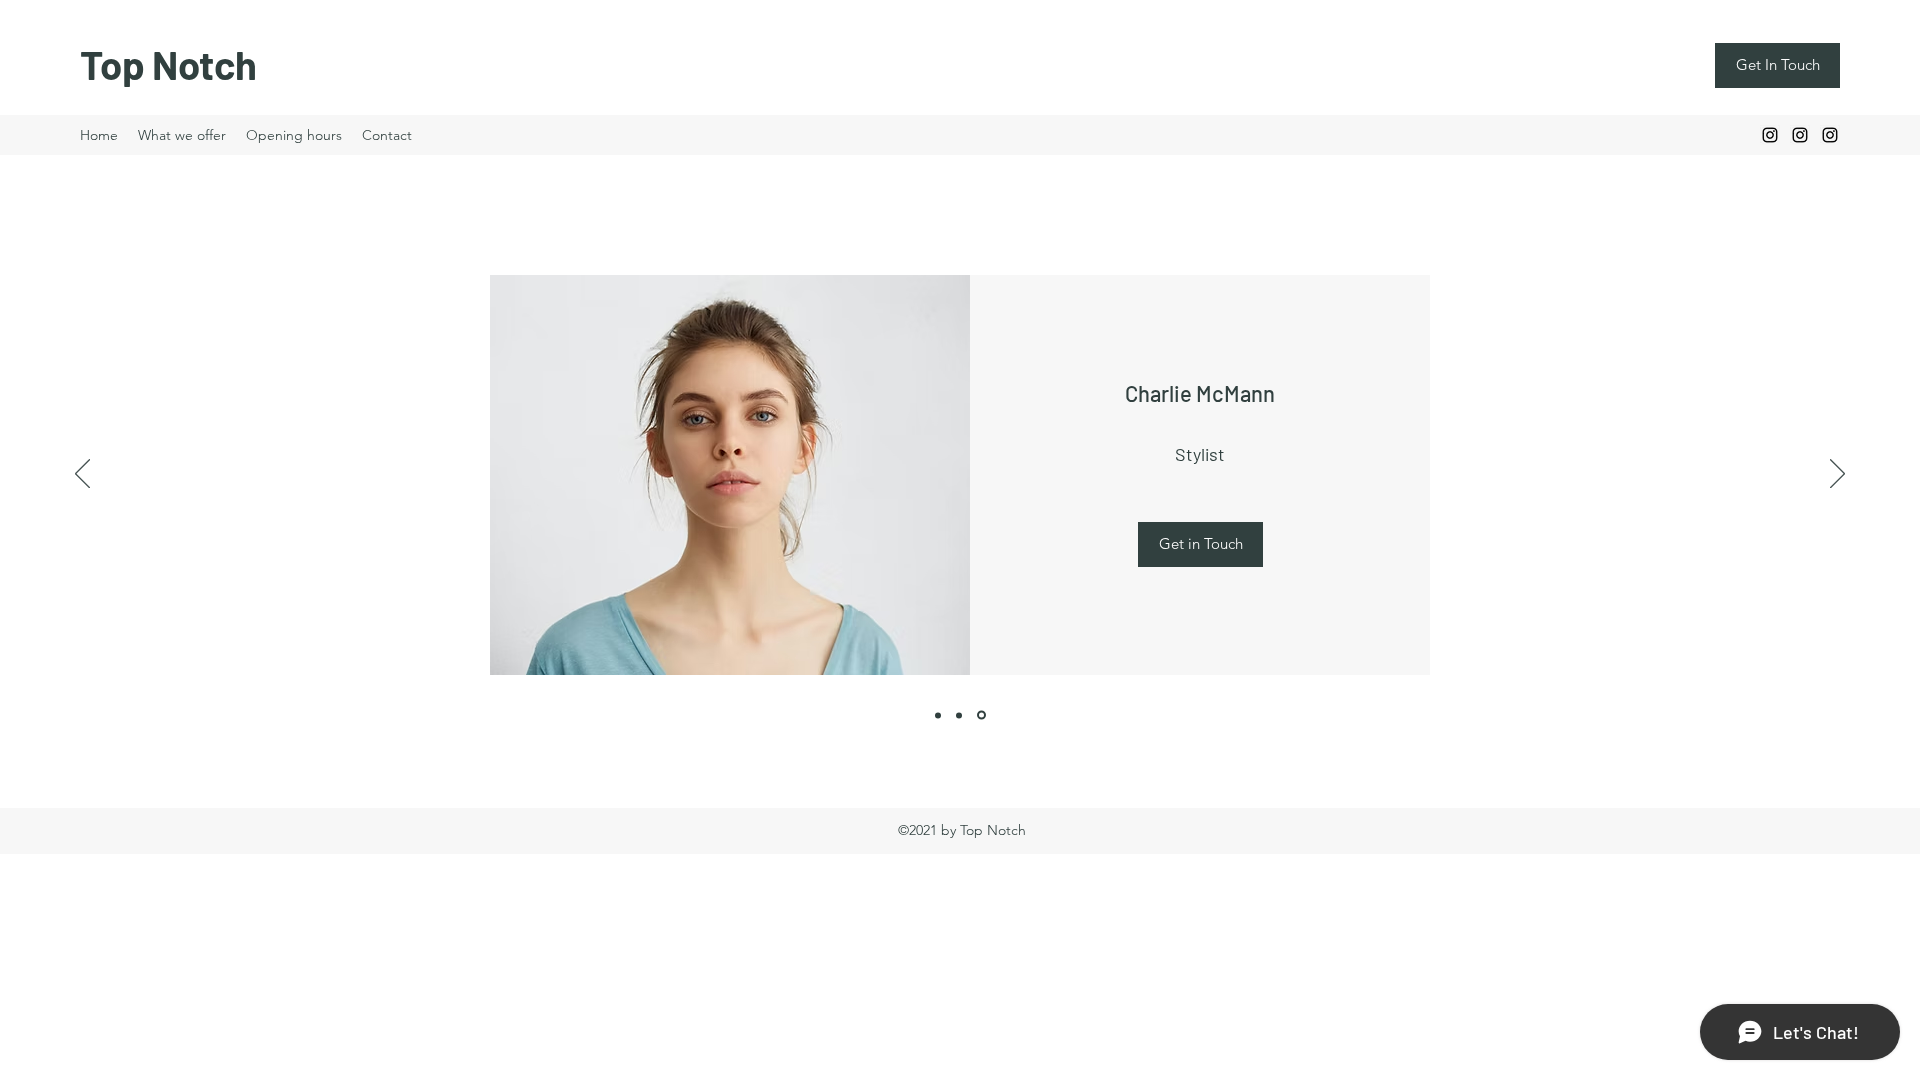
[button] (1200, 544)
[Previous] (82, 475)
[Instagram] (1770, 135)
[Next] (1837, 475)
